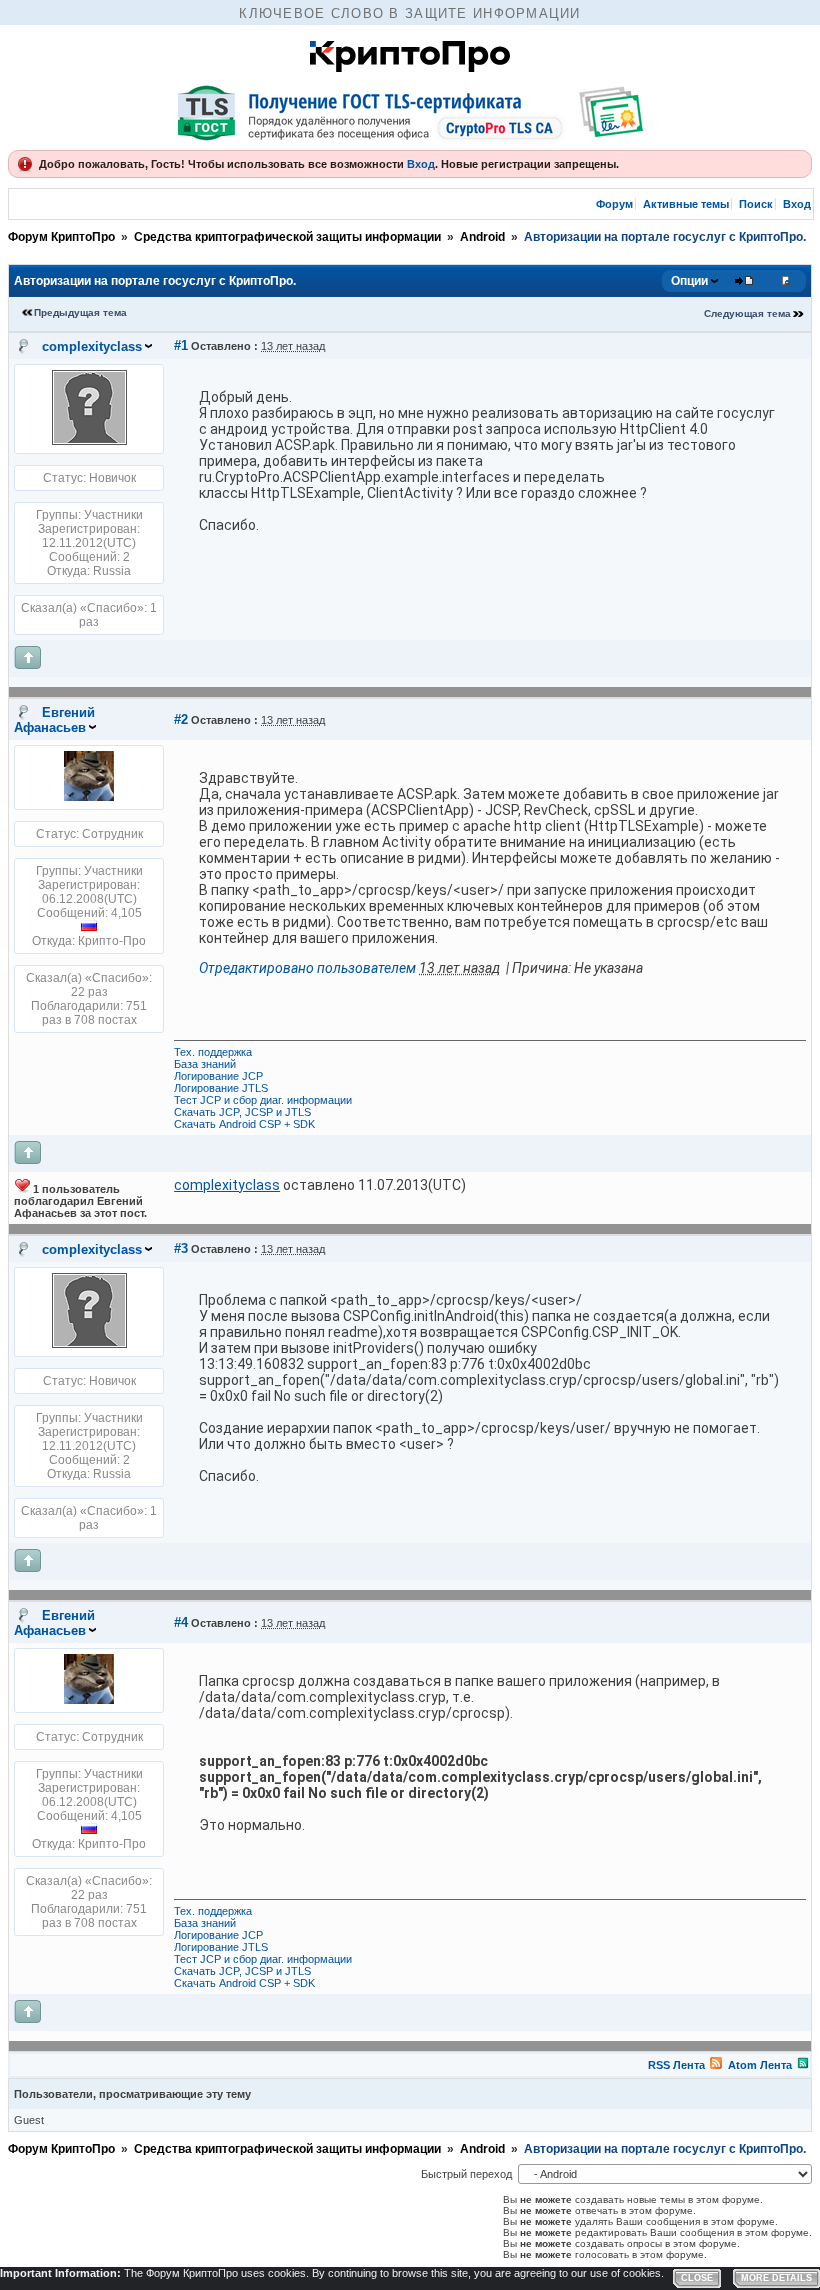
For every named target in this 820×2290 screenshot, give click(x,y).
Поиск (756, 204)
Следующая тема (747, 313)
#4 (181, 1622)
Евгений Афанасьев (54, 720)
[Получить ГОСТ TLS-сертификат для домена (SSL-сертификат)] (410, 113)
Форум (614, 204)
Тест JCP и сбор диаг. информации (263, 1100)
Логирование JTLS (221, 1088)
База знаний (205, 1064)
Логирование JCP (218, 1076)
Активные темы (686, 204)
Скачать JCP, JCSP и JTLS (242, 1112)
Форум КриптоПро (61, 237)
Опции (689, 281)
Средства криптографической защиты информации (287, 237)
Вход (421, 164)
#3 (181, 1248)
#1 (181, 345)
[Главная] (410, 66)
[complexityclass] (89, 441)
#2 (181, 719)
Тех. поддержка (213, 1052)
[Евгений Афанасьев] (89, 797)
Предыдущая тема (80, 312)
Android (482, 237)
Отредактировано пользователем (307, 968)
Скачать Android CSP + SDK (244, 1124)
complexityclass (92, 346)
